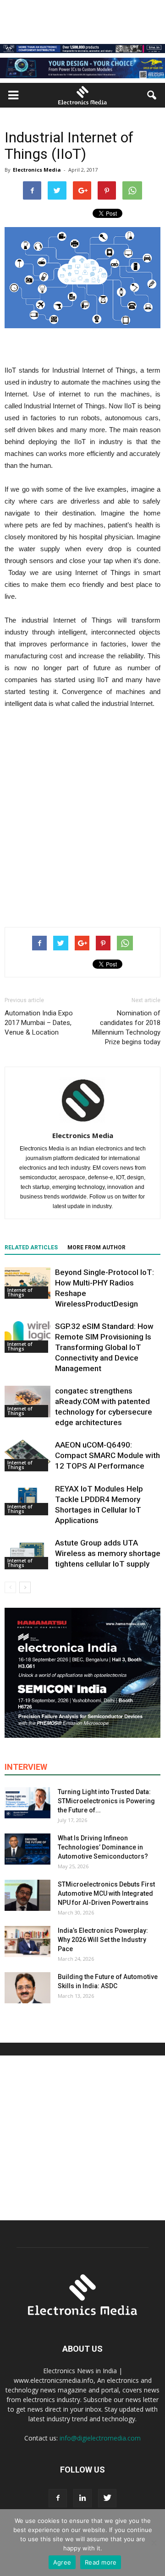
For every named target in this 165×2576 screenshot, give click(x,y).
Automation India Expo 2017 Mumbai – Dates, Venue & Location (39, 1023)
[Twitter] (107, 2498)
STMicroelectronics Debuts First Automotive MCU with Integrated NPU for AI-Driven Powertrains (106, 1893)
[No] (154, 2543)
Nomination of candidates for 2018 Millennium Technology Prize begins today (126, 1028)
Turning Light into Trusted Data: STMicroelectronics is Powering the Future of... (106, 1801)
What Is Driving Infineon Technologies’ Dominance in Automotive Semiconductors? (103, 1847)
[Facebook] (58, 2498)
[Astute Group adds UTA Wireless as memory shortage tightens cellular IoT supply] (27, 1554)
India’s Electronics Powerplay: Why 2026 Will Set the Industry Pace (103, 1940)
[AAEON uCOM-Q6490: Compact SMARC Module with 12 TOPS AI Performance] (27, 1456)
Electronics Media (37, 170)
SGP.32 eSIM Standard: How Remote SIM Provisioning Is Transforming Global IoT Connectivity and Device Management (104, 1347)
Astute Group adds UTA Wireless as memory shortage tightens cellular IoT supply (108, 1553)
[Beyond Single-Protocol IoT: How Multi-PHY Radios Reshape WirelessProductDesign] (27, 1283)
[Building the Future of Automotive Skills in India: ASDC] (27, 1988)
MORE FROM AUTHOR (96, 1247)
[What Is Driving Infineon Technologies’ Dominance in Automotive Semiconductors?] (27, 1849)
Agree (62, 2562)
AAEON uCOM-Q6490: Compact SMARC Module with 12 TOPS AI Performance (107, 1455)
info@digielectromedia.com (100, 2438)
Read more (101, 2562)
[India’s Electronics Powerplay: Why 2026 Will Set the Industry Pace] (27, 1942)
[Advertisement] (82, 828)
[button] (152, 95)
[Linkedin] (82, 2498)
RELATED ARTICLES (31, 1247)
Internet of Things (20, 1292)
